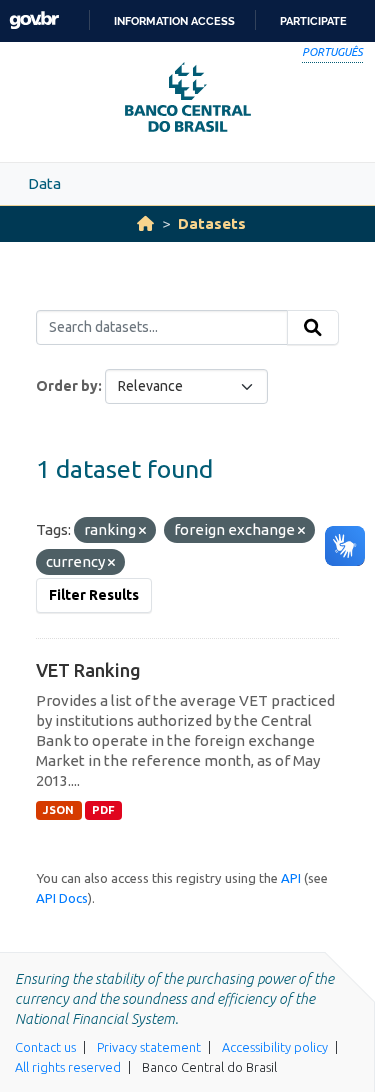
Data (44, 183)
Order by (67, 386)
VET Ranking (88, 670)
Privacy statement (149, 1047)
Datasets (212, 223)
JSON (58, 810)
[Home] (145, 223)
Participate (313, 21)
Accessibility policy (275, 1047)
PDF (103, 810)
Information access (174, 21)
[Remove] (142, 531)
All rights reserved (68, 1067)
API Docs (62, 898)
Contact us (45, 1047)
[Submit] (313, 328)
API (291, 878)
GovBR (34, 20)
